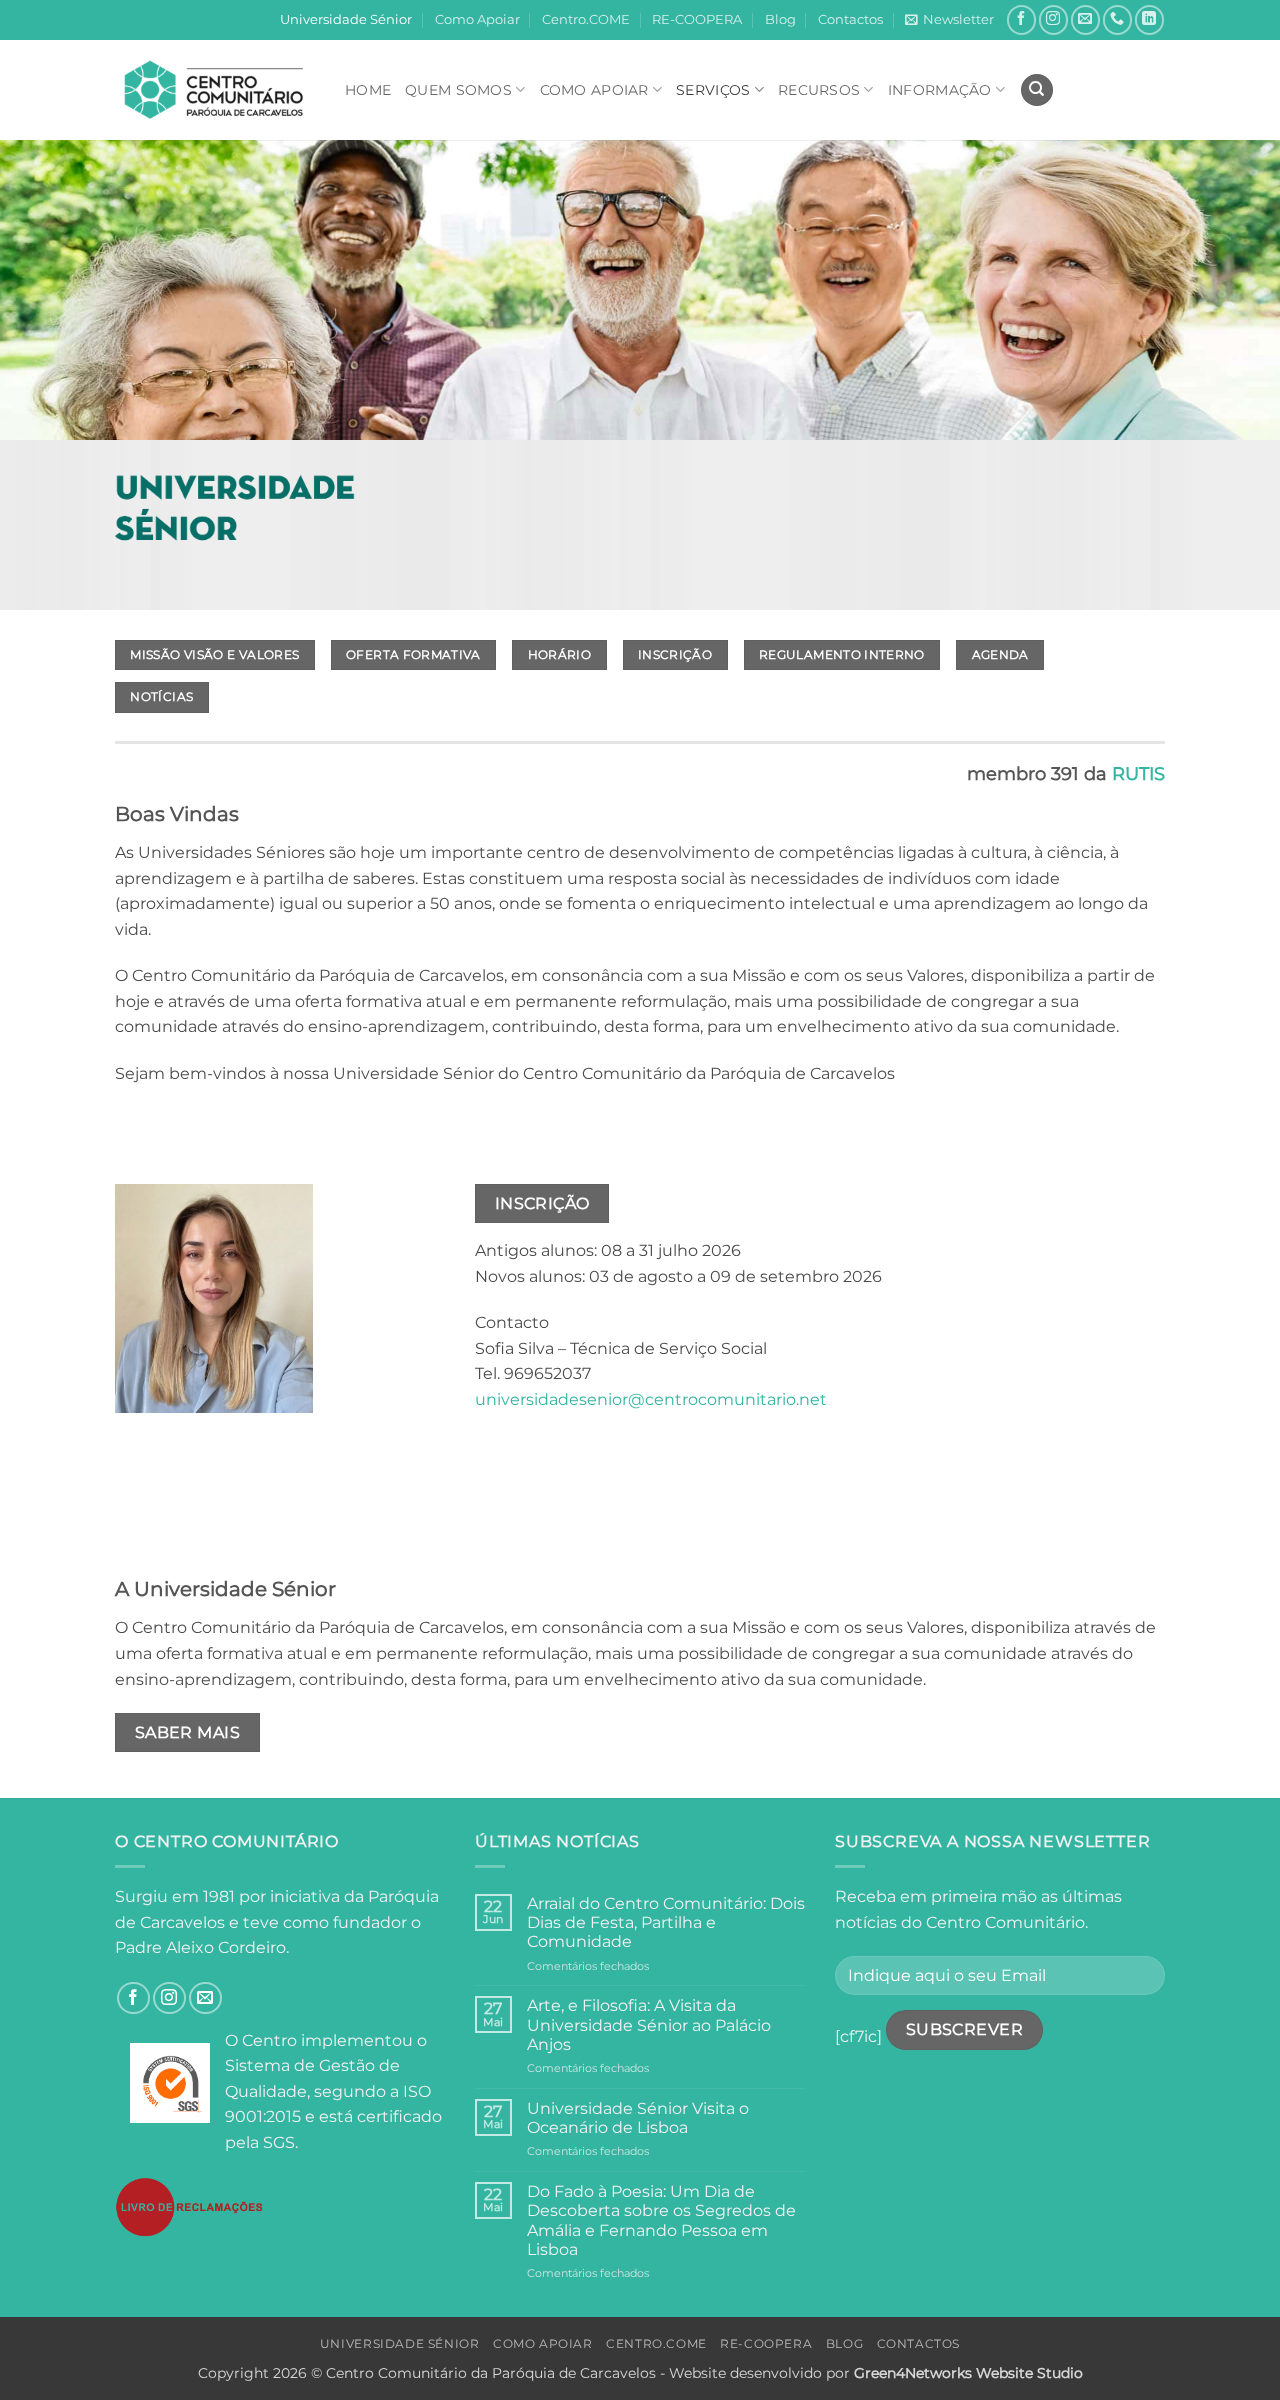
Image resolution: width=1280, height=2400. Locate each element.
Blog (780, 19)
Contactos (850, 19)
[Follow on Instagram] (1053, 19)
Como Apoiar (477, 19)
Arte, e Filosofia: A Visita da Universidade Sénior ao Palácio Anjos (649, 2024)
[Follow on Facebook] (1021, 19)
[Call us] (1117, 19)
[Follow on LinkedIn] (1149, 19)
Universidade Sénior (346, 19)
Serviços (713, 90)
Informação (940, 90)
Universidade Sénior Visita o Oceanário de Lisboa (638, 2118)
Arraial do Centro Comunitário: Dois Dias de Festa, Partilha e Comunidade (666, 1922)
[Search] (1037, 90)
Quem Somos (458, 90)
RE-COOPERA (697, 19)
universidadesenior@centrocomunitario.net (651, 1399)
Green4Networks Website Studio (968, 2373)
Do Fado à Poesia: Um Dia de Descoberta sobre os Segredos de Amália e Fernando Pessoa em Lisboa (661, 2220)
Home (368, 90)
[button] (949, 20)
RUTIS (1138, 774)
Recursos (819, 90)
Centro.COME (586, 19)
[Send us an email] (1085, 19)
